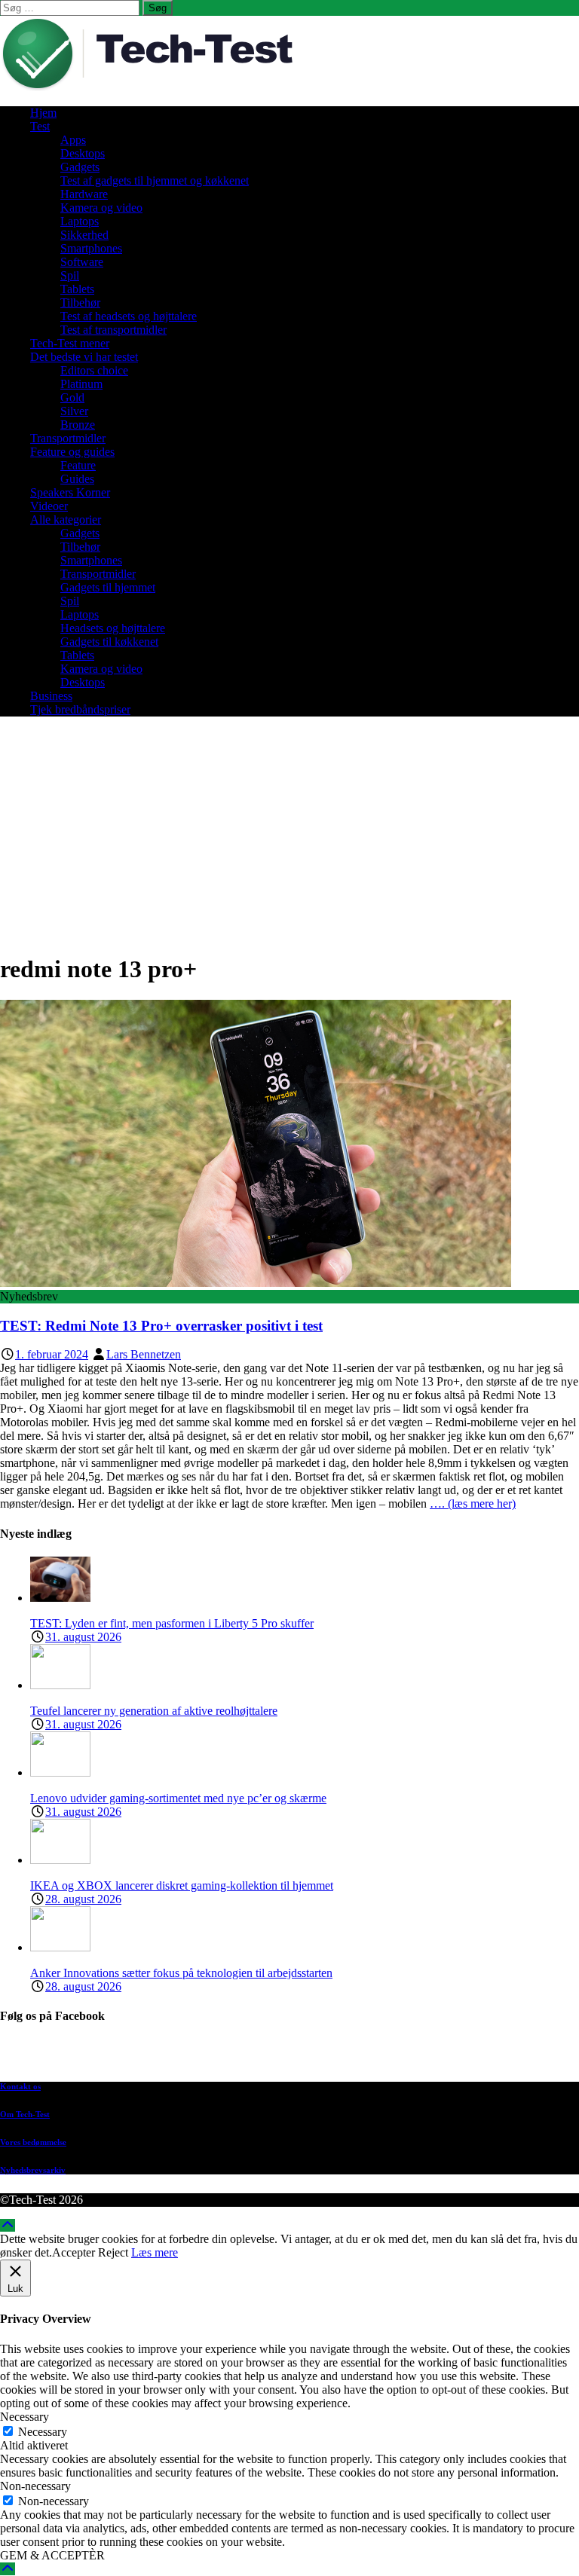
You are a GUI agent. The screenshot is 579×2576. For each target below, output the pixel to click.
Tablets (77, 289)
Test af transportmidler (113, 330)
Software (82, 262)
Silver (74, 411)
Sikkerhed (84, 235)
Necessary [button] (25, 2417)
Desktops (83, 153)
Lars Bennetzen (144, 1354)
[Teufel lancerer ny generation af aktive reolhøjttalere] (60, 1685)
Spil (70, 275)
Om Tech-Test (25, 2114)
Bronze (78, 425)
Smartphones (91, 248)
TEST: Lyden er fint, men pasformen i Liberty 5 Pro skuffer (172, 1623)
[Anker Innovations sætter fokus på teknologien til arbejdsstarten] (60, 1947)
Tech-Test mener (70, 343)
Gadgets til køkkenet (109, 642)
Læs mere (155, 2252)
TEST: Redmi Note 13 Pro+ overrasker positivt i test (161, 1326)
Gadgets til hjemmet (108, 587)
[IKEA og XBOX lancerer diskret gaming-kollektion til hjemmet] (60, 1860)
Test (40, 126)
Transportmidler (68, 438)
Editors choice (94, 370)
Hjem (43, 113)
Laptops (80, 221)
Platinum (81, 384)
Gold (72, 397)
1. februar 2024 (52, 1354)
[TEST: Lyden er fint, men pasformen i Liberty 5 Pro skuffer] (60, 1598)
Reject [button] (113, 2252)
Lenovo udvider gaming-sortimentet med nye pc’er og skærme (178, 1798)
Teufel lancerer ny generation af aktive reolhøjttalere (154, 1711)
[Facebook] (305, 2056)
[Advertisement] (289, 834)
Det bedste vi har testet (84, 357)
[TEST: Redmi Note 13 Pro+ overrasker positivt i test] (256, 1283)
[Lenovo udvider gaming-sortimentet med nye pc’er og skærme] (60, 1772)
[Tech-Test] (158, 87)
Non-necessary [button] (35, 2486)
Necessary (43, 2432)
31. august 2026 (83, 1637)
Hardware (84, 194)
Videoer (49, 506)
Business (51, 696)
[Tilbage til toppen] (8, 2225)
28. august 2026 (83, 1899)
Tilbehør (80, 303)
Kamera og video (101, 208)
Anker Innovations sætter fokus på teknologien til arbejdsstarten (181, 1973)
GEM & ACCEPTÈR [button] (52, 2555)
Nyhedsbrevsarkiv (33, 2170)
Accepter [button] (74, 2252)
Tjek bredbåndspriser (80, 709)
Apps (73, 140)
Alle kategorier (66, 519)
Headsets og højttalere (113, 628)
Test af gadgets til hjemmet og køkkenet (155, 180)
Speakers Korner (70, 492)
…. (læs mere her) (473, 1503)
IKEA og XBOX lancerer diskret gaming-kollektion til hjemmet (182, 1885)
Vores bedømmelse (33, 2142)
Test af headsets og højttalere (129, 316)
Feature (78, 465)
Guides (77, 479)
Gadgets (80, 167)
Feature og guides (72, 452)
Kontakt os (20, 2086)
